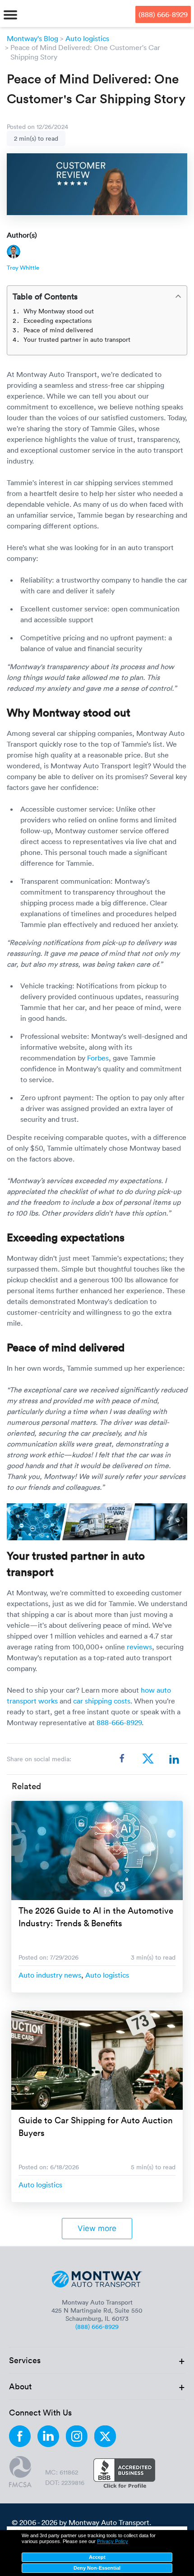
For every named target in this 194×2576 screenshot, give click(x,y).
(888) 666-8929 (163, 14)
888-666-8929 (119, 1722)
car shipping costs (102, 1701)
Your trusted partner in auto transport (77, 339)
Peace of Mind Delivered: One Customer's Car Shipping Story (85, 52)
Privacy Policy (113, 2541)
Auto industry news (50, 1975)
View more (97, 2228)
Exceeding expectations (58, 320)
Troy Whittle (23, 267)
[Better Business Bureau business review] (124, 2474)
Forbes (98, 1058)
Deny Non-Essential (97, 2568)
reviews (139, 1647)
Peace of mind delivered (58, 330)
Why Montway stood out (59, 311)
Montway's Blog (32, 38)
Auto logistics (87, 38)
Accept (97, 2557)
